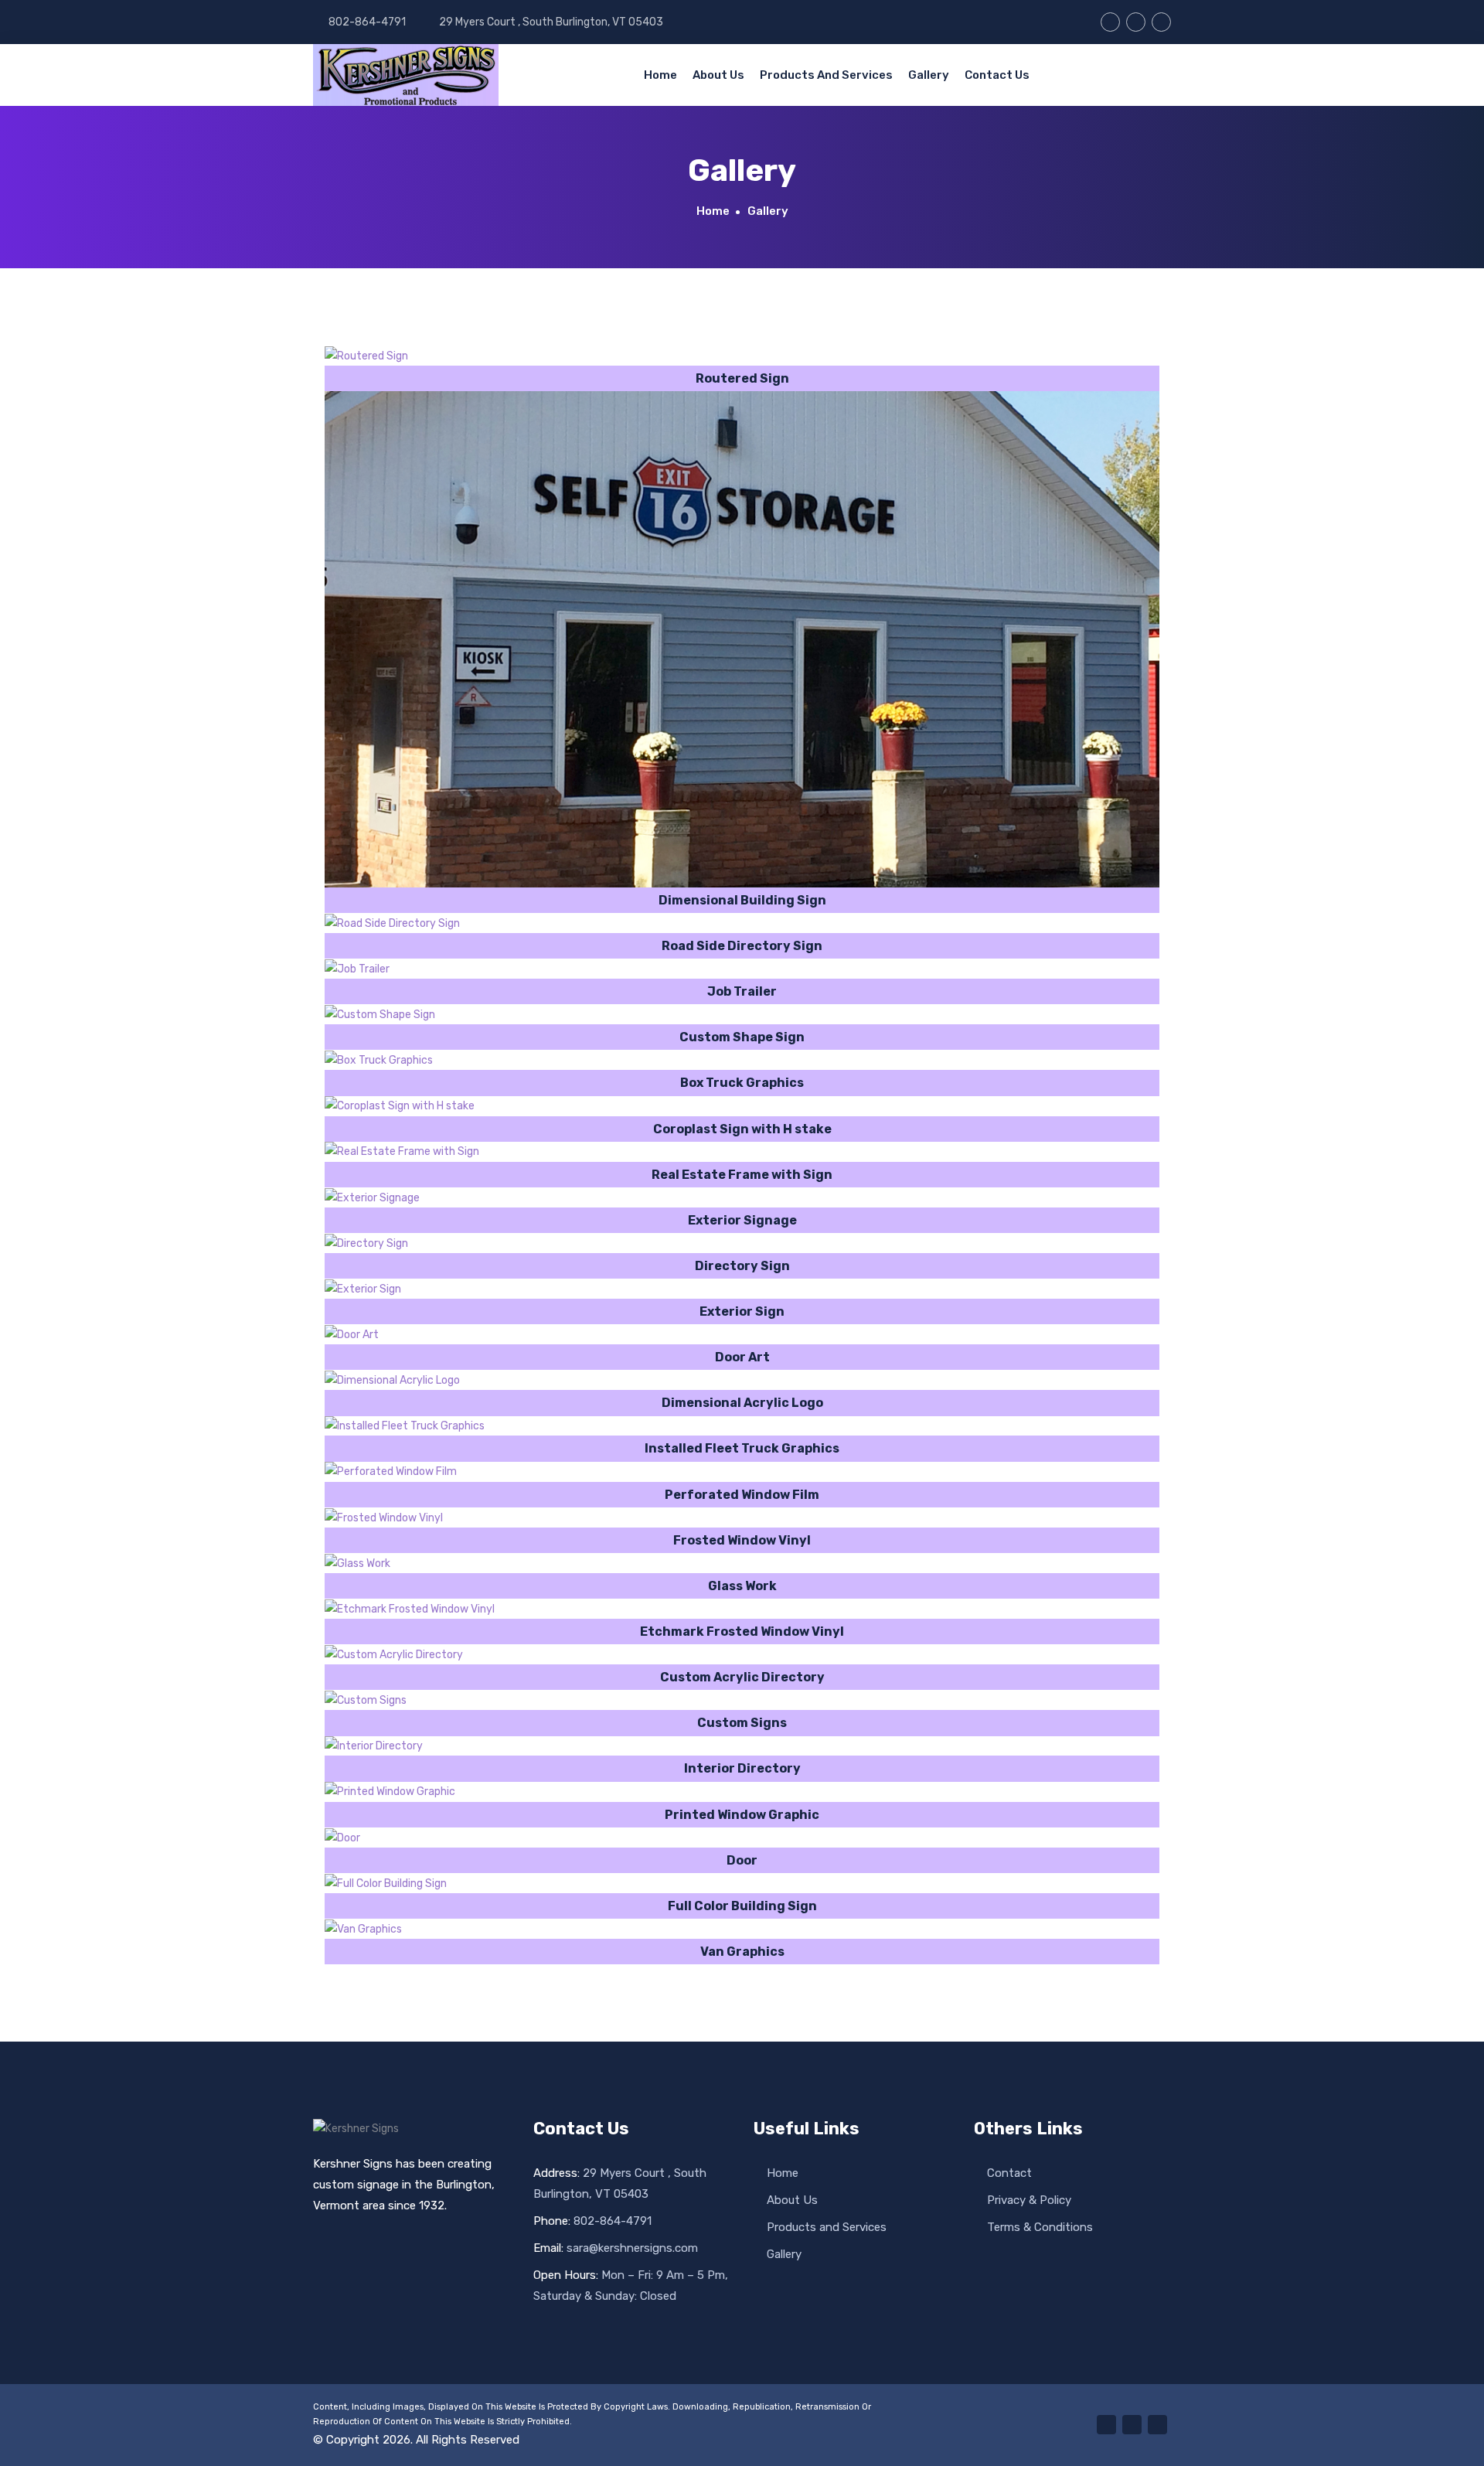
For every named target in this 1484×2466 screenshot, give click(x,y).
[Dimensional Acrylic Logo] (392, 1380)
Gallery (929, 75)
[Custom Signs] (366, 1700)
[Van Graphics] (363, 1929)
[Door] (342, 1838)
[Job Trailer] (357, 969)
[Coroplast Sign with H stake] (400, 1106)
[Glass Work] (357, 1563)
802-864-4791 (366, 22)
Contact (1008, 2173)
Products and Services (826, 75)
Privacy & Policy (1028, 2200)
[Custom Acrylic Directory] (394, 1654)
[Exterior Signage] (372, 1197)
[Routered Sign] (366, 356)
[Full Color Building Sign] (386, 1883)
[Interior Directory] (374, 1746)
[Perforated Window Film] (391, 1472)
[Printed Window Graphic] (390, 1792)
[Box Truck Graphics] (379, 1060)
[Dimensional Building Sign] (742, 639)
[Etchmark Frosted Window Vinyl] (410, 1609)
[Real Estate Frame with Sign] (402, 1152)
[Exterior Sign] (363, 1289)
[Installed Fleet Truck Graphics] (405, 1426)
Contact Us (997, 75)
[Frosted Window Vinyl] (384, 1517)
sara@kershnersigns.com (616, 2248)
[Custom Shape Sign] (380, 1014)
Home (660, 75)
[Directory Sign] (366, 1243)
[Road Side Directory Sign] (392, 923)
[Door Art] (352, 1334)
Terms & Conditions (1038, 2227)
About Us (718, 75)
